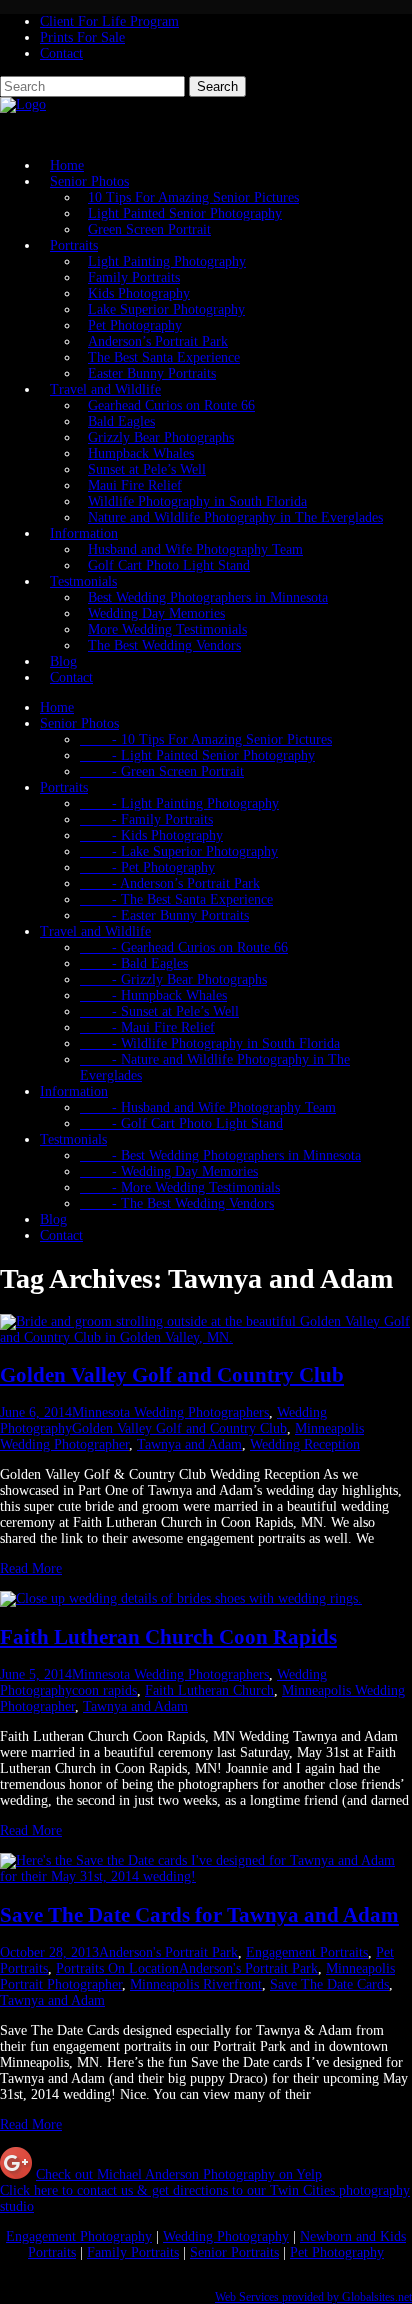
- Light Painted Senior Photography (197, 755)
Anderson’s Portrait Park (158, 341)
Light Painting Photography (167, 261)
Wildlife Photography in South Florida (197, 501)
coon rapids (104, 1690)
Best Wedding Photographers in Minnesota (208, 597)
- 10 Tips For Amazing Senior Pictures (206, 739)
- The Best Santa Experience (176, 899)
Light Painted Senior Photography (185, 213)
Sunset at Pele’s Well (147, 469)
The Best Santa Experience (164, 357)
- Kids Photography (151, 835)
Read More (31, 1568)
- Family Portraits (146, 819)
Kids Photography (139, 293)
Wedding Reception (305, 1444)
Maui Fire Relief (135, 485)
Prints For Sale (82, 37)
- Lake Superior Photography (179, 851)
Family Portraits (134, 277)
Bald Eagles (121, 421)
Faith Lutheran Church (209, 1690)
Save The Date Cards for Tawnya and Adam (199, 1915)
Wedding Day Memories (156, 613)
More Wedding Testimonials (167, 629)
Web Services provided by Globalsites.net (313, 2297)
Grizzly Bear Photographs (161, 437)
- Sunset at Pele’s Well (159, 1011)
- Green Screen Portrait (162, 771)
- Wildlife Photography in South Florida (210, 1043)
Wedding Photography (226, 2236)
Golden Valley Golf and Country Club (172, 1375)
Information (84, 533)
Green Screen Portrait (149, 229)
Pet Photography (135, 325)
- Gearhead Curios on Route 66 (184, 947)
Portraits (74, 245)
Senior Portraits (234, 2252)
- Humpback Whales (153, 995)
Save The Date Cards (329, 1984)
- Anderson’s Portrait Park (170, 883)
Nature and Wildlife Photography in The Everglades (235, 517)
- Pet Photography (147, 867)
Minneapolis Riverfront (196, 1984)
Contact (61, 53)
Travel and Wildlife (105, 389)
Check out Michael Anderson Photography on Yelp (179, 2174)
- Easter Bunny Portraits (164, 915)
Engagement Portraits (307, 1952)
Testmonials (83, 581)
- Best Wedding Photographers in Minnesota (220, 1155)
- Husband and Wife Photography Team (208, 1107)
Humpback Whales (141, 453)
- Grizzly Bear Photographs (173, 979)
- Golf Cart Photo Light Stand (181, 1123)
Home (57, 707)
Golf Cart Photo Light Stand (169, 565)
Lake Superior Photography (166, 309)
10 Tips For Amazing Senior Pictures (193, 197)
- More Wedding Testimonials (180, 1187)
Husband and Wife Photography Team (195, 549)
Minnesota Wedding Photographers (170, 1412)
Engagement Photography (79, 2236)
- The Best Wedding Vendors (177, 1203)
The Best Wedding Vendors (164, 645)
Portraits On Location (117, 1968)
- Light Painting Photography (179, 803)
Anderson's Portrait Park (168, 1952)
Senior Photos (89, 181)
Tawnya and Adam (189, 1444)
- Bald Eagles (134, 963)
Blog (53, 1219)
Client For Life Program (109, 21)
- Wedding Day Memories (169, 1171)
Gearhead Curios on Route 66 (171, 405)
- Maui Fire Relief (147, 1027)
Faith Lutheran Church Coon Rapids (168, 1637)
